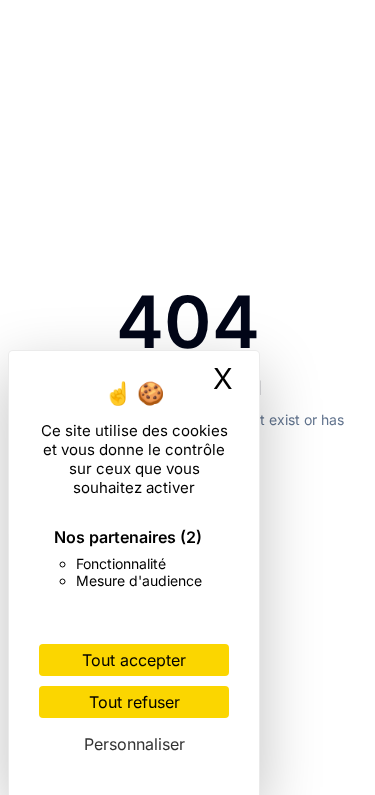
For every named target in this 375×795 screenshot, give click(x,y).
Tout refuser (134, 702)
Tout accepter (134, 660)
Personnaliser (134, 744)
